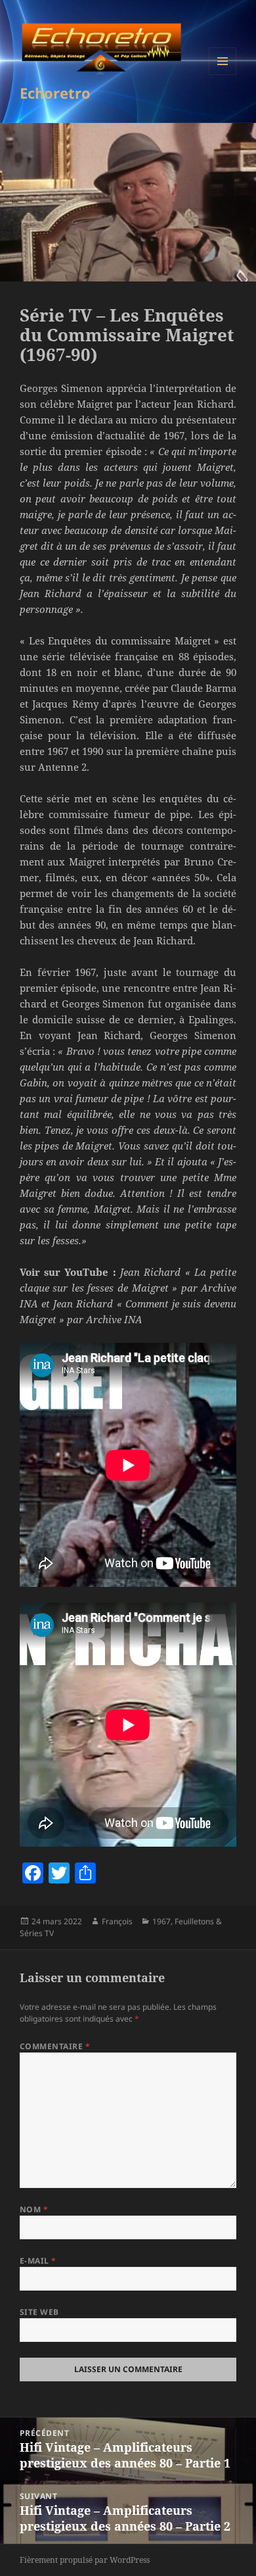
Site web (39, 2312)
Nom (34, 2209)
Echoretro (55, 93)
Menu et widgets (223, 75)
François (117, 1921)
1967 (161, 1921)
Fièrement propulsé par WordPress (85, 2560)
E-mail (38, 2261)
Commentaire (55, 2046)
